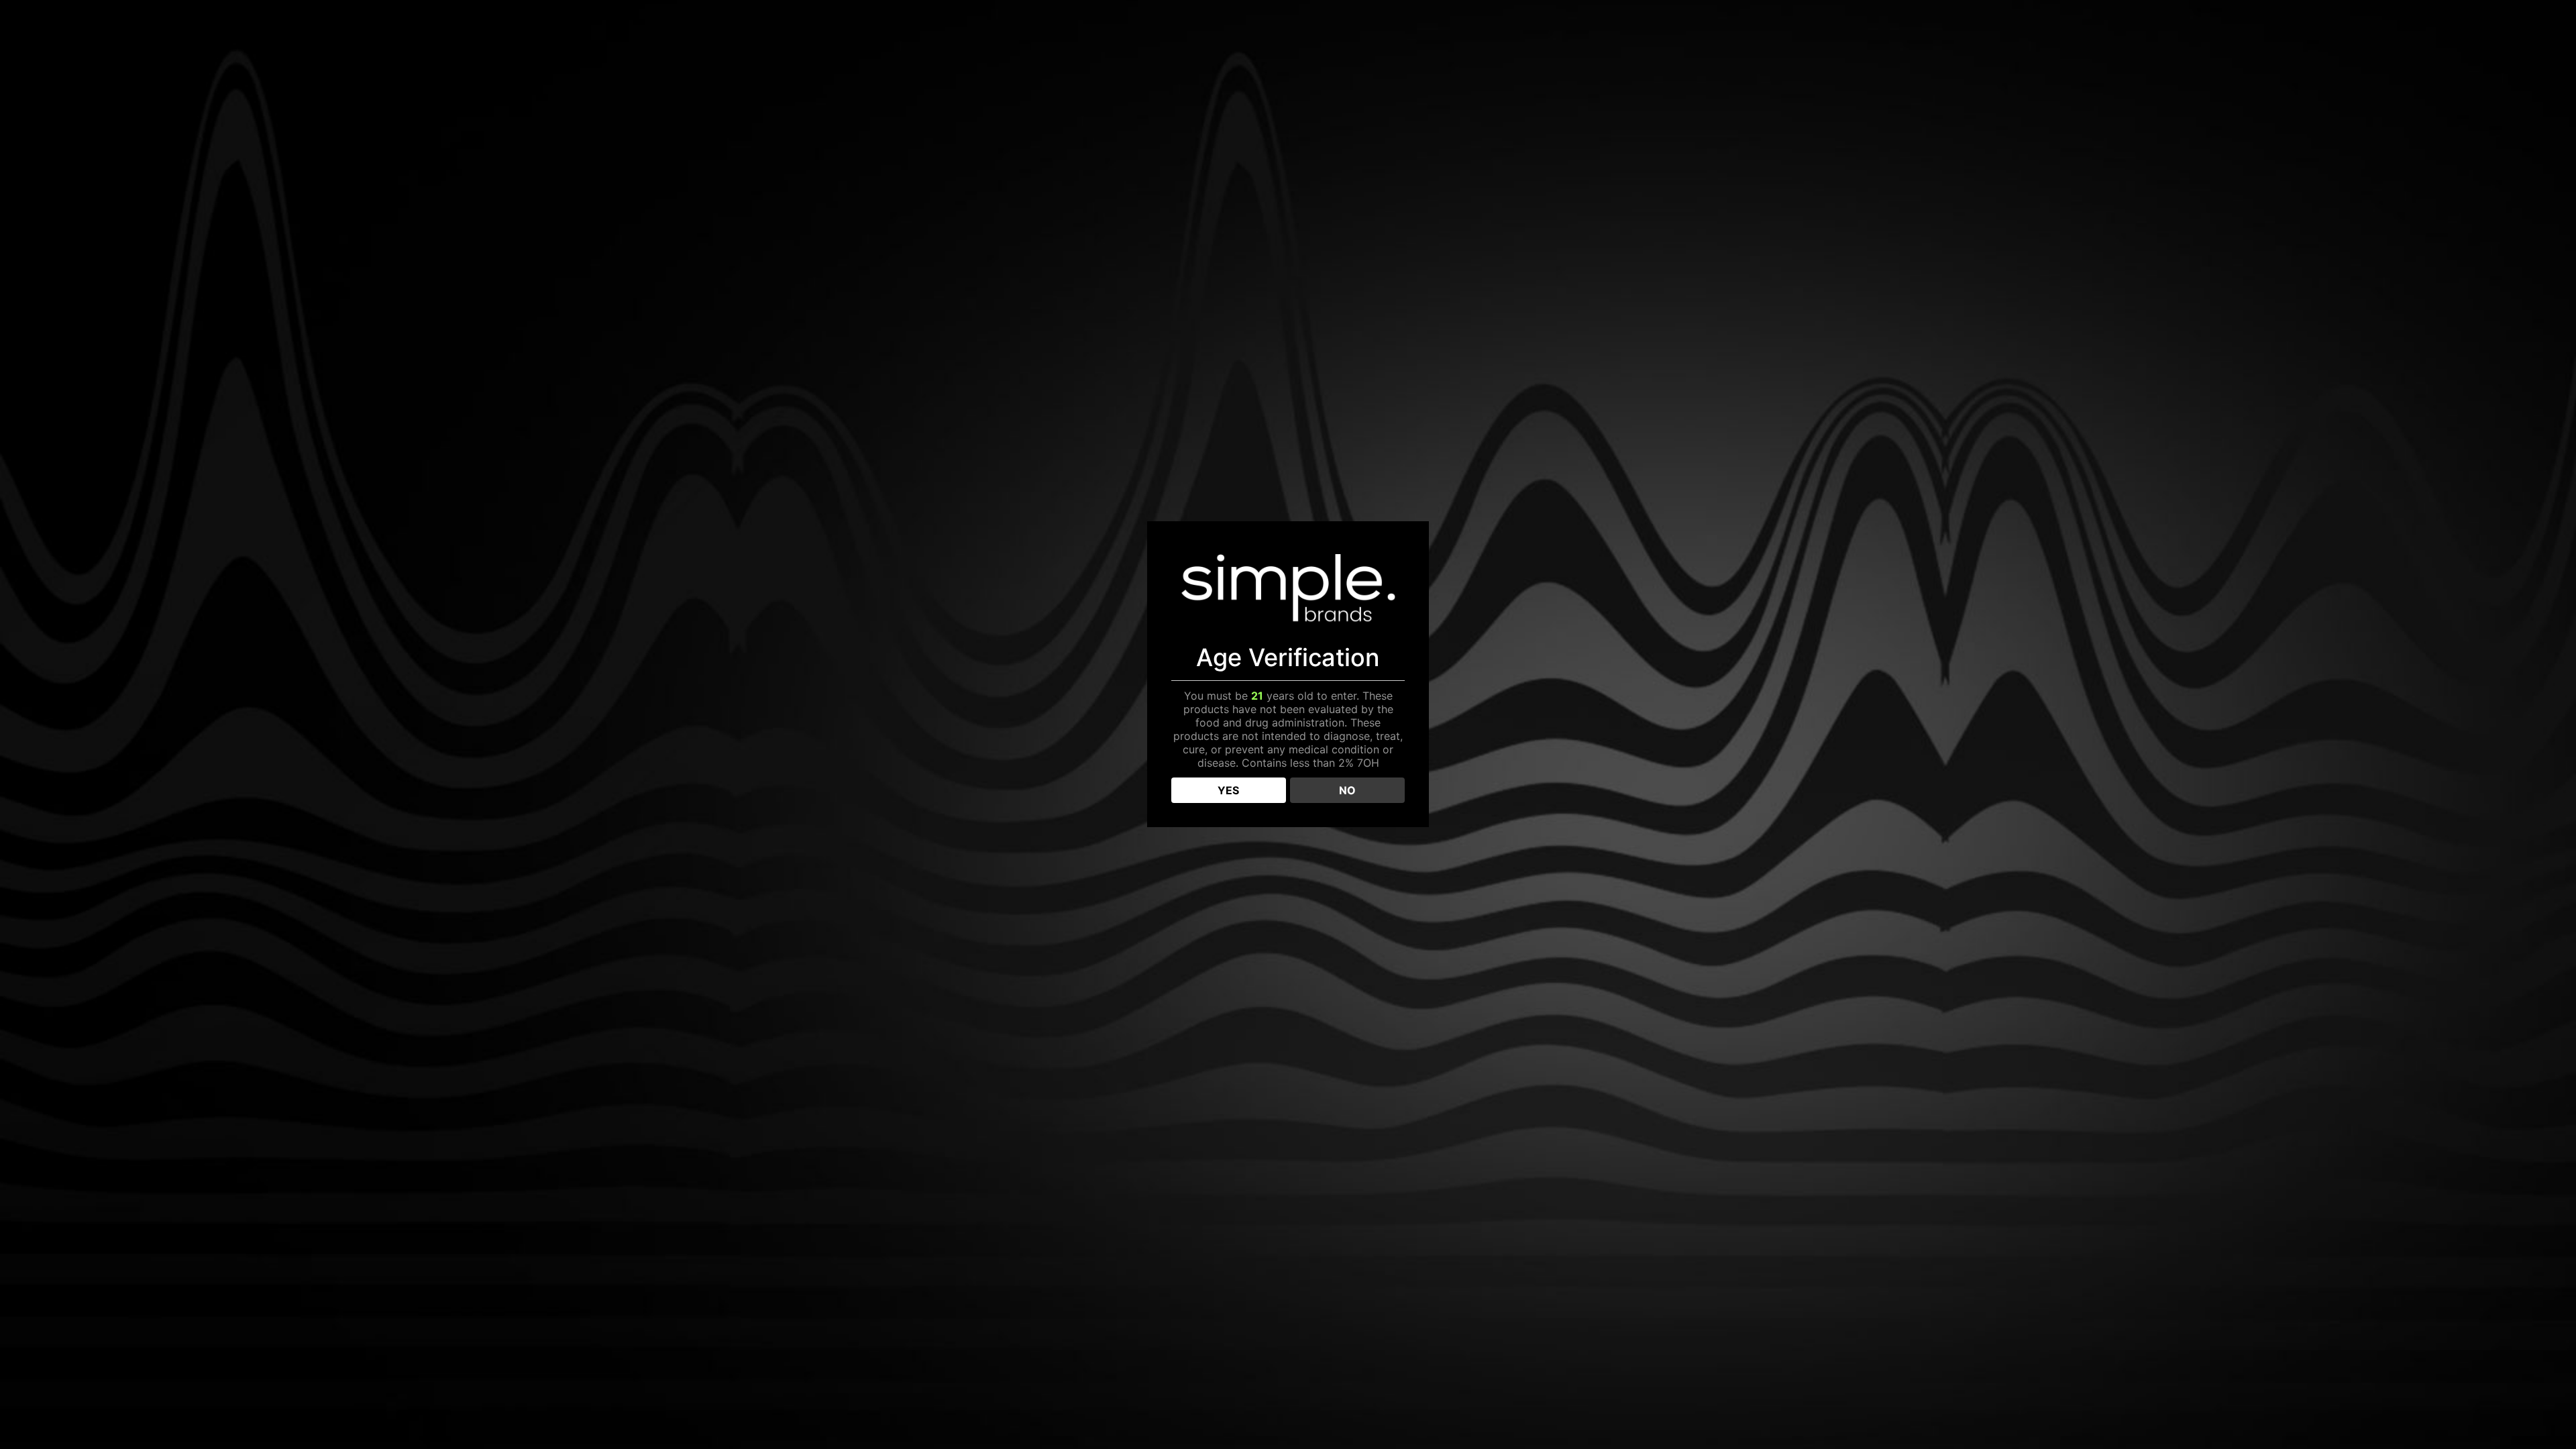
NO (1347, 790)
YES (1228, 790)
